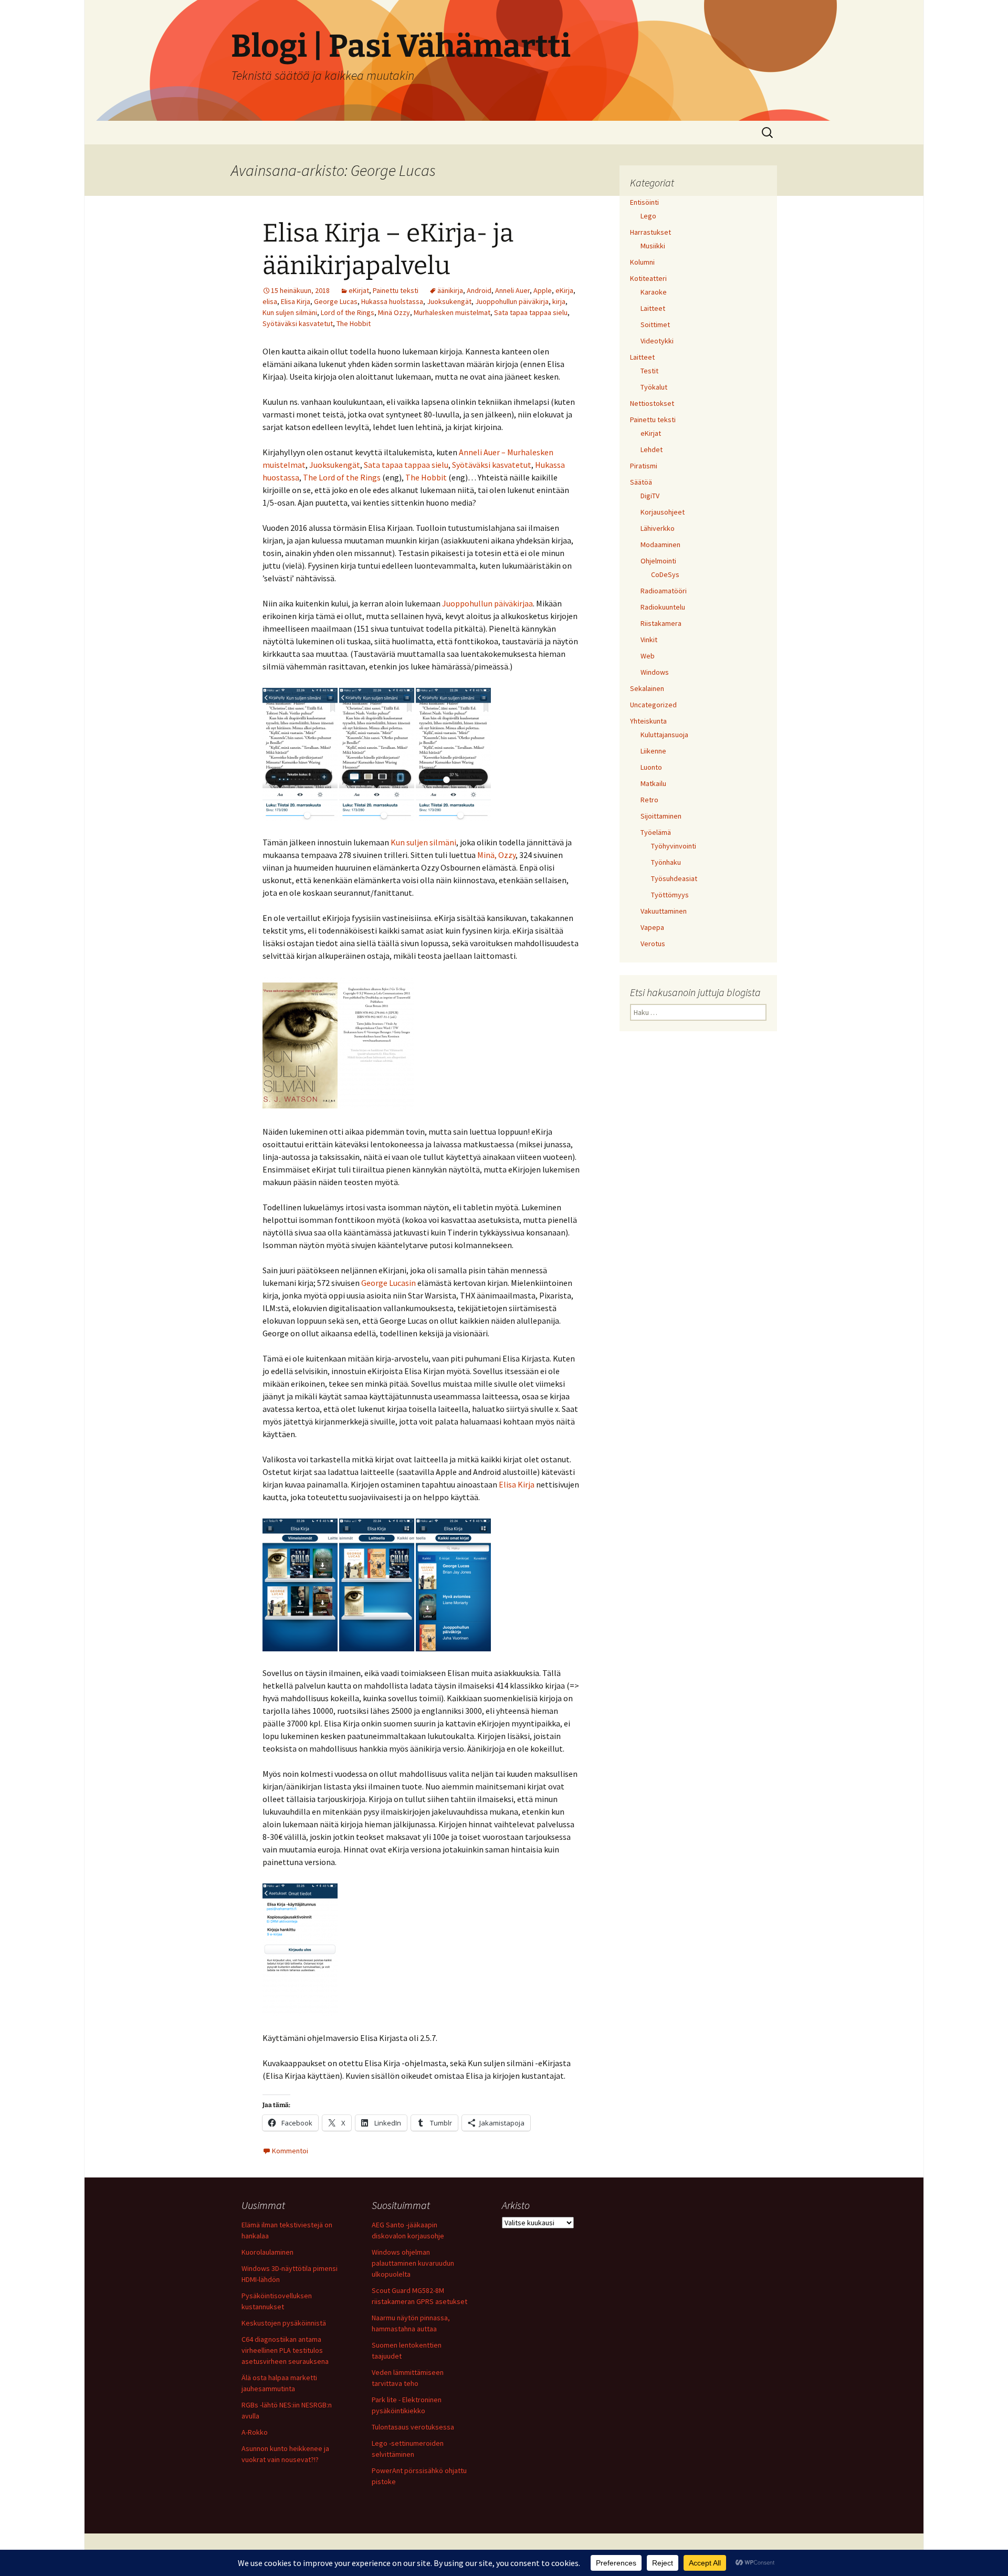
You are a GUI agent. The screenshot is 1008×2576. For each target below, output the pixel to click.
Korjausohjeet (663, 512)
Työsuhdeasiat (674, 878)
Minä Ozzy (394, 312)
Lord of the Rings (348, 312)
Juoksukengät (449, 301)
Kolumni (642, 262)
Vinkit (649, 640)
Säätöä (641, 482)
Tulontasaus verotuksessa (413, 2427)
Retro (649, 800)
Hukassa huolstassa (392, 301)
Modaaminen (660, 544)
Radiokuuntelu (663, 607)
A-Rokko (255, 2432)
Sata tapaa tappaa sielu (531, 312)
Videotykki (657, 341)
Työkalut (654, 387)
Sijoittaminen (661, 816)
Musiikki (653, 246)
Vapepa (652, 927)
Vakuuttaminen (664, 911)
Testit (649, 371)
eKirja (564, 290)
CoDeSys (665, 574)
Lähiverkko (658, 528)
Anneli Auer (512, 290)
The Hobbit (354, 323)
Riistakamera (661, 623)
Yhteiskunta (648, 721)
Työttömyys (670, 895)
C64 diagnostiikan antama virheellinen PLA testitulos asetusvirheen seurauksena (285, 2350)
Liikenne (653, 751)
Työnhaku (666, 862)
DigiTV (650, 496)
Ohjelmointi (658, 561)
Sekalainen (647, 688)
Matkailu (653, 783)
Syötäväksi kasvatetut (298, 323)
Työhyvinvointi (674, 846)
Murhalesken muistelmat (452, 312)
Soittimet (655, 324)
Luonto (651, 767)
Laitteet (653, 308)
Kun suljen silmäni (290, 312)
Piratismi (644, 466)
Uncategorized (653, 705)
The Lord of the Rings (342, 477)
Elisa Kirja (296, 301)
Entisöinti (644, 202)
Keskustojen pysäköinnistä (284, 2323)
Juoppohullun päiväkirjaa (487, 603)
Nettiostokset (652, 403)
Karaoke (654, 292)
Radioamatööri (664, 591)
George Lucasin (388, 1283)
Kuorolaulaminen (267, 2252)
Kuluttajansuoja (664, 735)
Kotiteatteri (648, 278)
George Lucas (336, 301)
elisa (270, 301)
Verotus (653, 944)
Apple (543, 290)
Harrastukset (650, 232)
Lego (648, 216)
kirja (559, 301)
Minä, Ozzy (496, 855)
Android (479, 290)
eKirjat (359, 290)
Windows (655, 672)
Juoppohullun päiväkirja (512, 301)
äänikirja (450, 290)
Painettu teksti (396, 290)
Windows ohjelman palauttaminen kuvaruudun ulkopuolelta (413, 2263)
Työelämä (656, 832)
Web (648, 656)
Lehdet (652, 449)
